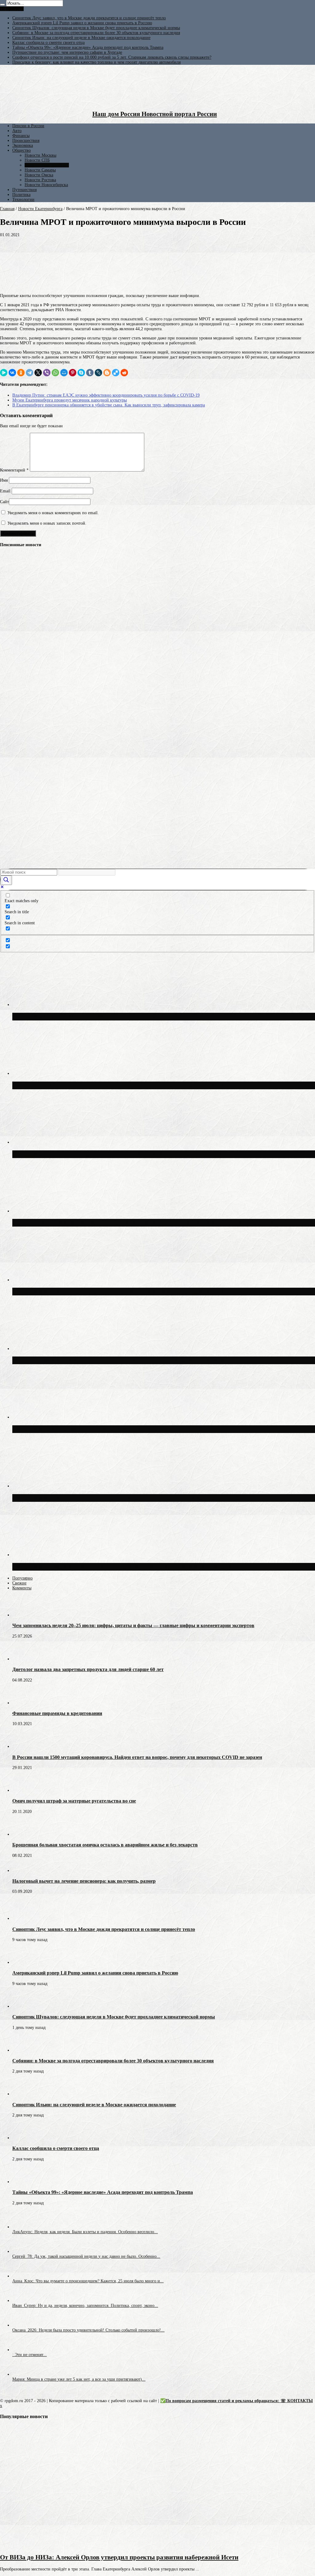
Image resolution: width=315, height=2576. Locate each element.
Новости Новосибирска (46, 185)
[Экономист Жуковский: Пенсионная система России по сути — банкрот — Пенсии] (11, 573)
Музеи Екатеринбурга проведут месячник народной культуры (70, 400)
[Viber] (47, 373)
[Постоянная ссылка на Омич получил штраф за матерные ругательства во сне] (23, 1790)
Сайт (4, 502)
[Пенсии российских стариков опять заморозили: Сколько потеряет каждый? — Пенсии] (11, 642)
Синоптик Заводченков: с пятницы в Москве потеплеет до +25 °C (107, 1429)
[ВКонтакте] (12, 373)
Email (5, 491)
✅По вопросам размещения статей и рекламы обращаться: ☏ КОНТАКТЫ (237, 2401)
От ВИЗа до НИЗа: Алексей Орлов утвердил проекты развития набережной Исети (119, 2557)
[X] (38, 373)
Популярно (22, 1578)
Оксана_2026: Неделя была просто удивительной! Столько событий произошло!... (88, 2330)
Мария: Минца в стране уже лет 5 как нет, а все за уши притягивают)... (79, 2379)
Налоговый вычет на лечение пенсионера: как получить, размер (84, 1881)
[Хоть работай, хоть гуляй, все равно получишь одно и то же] (11, 664)
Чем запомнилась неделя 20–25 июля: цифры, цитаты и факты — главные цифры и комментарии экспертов (133, 1625)
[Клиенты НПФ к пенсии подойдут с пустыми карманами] (11, 815)
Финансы (21, 136)
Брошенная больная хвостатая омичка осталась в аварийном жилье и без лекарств (105, 1845)
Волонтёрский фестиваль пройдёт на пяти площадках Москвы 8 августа (119, 1360)
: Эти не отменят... (30, 2355)
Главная (7, 209)
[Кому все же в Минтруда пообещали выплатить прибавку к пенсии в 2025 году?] (11, 710)
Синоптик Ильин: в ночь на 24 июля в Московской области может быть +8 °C (126, 1498)
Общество (22, 150)
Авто (17, 131)
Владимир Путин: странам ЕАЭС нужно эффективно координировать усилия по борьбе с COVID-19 (106, 395)
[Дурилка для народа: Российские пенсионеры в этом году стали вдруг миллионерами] (11, 687)
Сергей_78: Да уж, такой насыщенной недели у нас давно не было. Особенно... (86, 2256)
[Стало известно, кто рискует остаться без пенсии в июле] (11, 770)
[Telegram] (30, 373)
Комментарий (14, 470)
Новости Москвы (40, 155)
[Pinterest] (73, 373)
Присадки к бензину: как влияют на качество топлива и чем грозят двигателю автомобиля (96, 62)
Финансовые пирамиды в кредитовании (57, 1713)
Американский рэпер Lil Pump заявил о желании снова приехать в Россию (82, 23)
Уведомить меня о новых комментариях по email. (53, 513)
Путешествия (24, 190)
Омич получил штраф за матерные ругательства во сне (74, 1801)
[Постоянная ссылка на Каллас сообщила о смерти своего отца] (23, 2138)
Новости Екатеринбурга (47, 165)
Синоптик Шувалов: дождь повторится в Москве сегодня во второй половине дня (131, 1567)
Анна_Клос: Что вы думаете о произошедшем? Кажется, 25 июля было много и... (88, 2281)
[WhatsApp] (55, 373)
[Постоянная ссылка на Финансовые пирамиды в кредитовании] (23, 1703)
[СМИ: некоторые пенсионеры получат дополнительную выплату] (11, 838)
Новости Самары (40, 170)
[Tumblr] (90, 373)
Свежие (19, 1583)
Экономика (23, 145)
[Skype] (81, 373)
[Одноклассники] (21, 373)
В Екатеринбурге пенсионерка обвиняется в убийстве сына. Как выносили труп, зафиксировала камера (109, 405)
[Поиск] (2, 5)
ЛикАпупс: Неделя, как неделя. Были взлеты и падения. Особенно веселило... (85, 2232)
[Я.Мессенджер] (4, 373)
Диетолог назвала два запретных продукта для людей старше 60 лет (88, 1669)
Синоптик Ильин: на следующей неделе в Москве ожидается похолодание (81, 38)
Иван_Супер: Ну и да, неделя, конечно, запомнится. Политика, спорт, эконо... (85, 2306)
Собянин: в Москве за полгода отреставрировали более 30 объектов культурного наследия (96, 33)
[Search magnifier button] (6, 880)
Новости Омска (39, 175)
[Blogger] (107, 373)
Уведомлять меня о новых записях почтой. (47, 523)
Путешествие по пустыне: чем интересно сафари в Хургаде (67, 52)
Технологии (23, 200)
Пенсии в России (28, 126)
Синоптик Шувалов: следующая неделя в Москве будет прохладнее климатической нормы (96, 28)
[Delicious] (116, 373)
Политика (21, 195)
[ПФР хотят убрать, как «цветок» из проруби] (11, 792)
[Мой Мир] (64, 373)
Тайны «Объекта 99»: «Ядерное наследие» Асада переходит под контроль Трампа (88, 47)
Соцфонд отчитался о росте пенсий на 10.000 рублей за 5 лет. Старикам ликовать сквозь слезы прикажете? (112, 57)
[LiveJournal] (98, 373)
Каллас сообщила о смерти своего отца (48, 43)
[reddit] (124, 373)
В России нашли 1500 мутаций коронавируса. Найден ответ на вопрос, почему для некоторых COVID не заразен (137, 1757)
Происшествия (26, 141)
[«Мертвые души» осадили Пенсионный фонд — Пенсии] (11, 724)
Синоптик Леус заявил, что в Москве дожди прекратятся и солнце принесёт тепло (89, 18)
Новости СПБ (37, 160)
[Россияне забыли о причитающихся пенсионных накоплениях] (11, 861)
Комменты (22, 1588)
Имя (4, 480)
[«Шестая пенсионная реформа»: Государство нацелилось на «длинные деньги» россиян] (11, 596)
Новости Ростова (40, 180)
